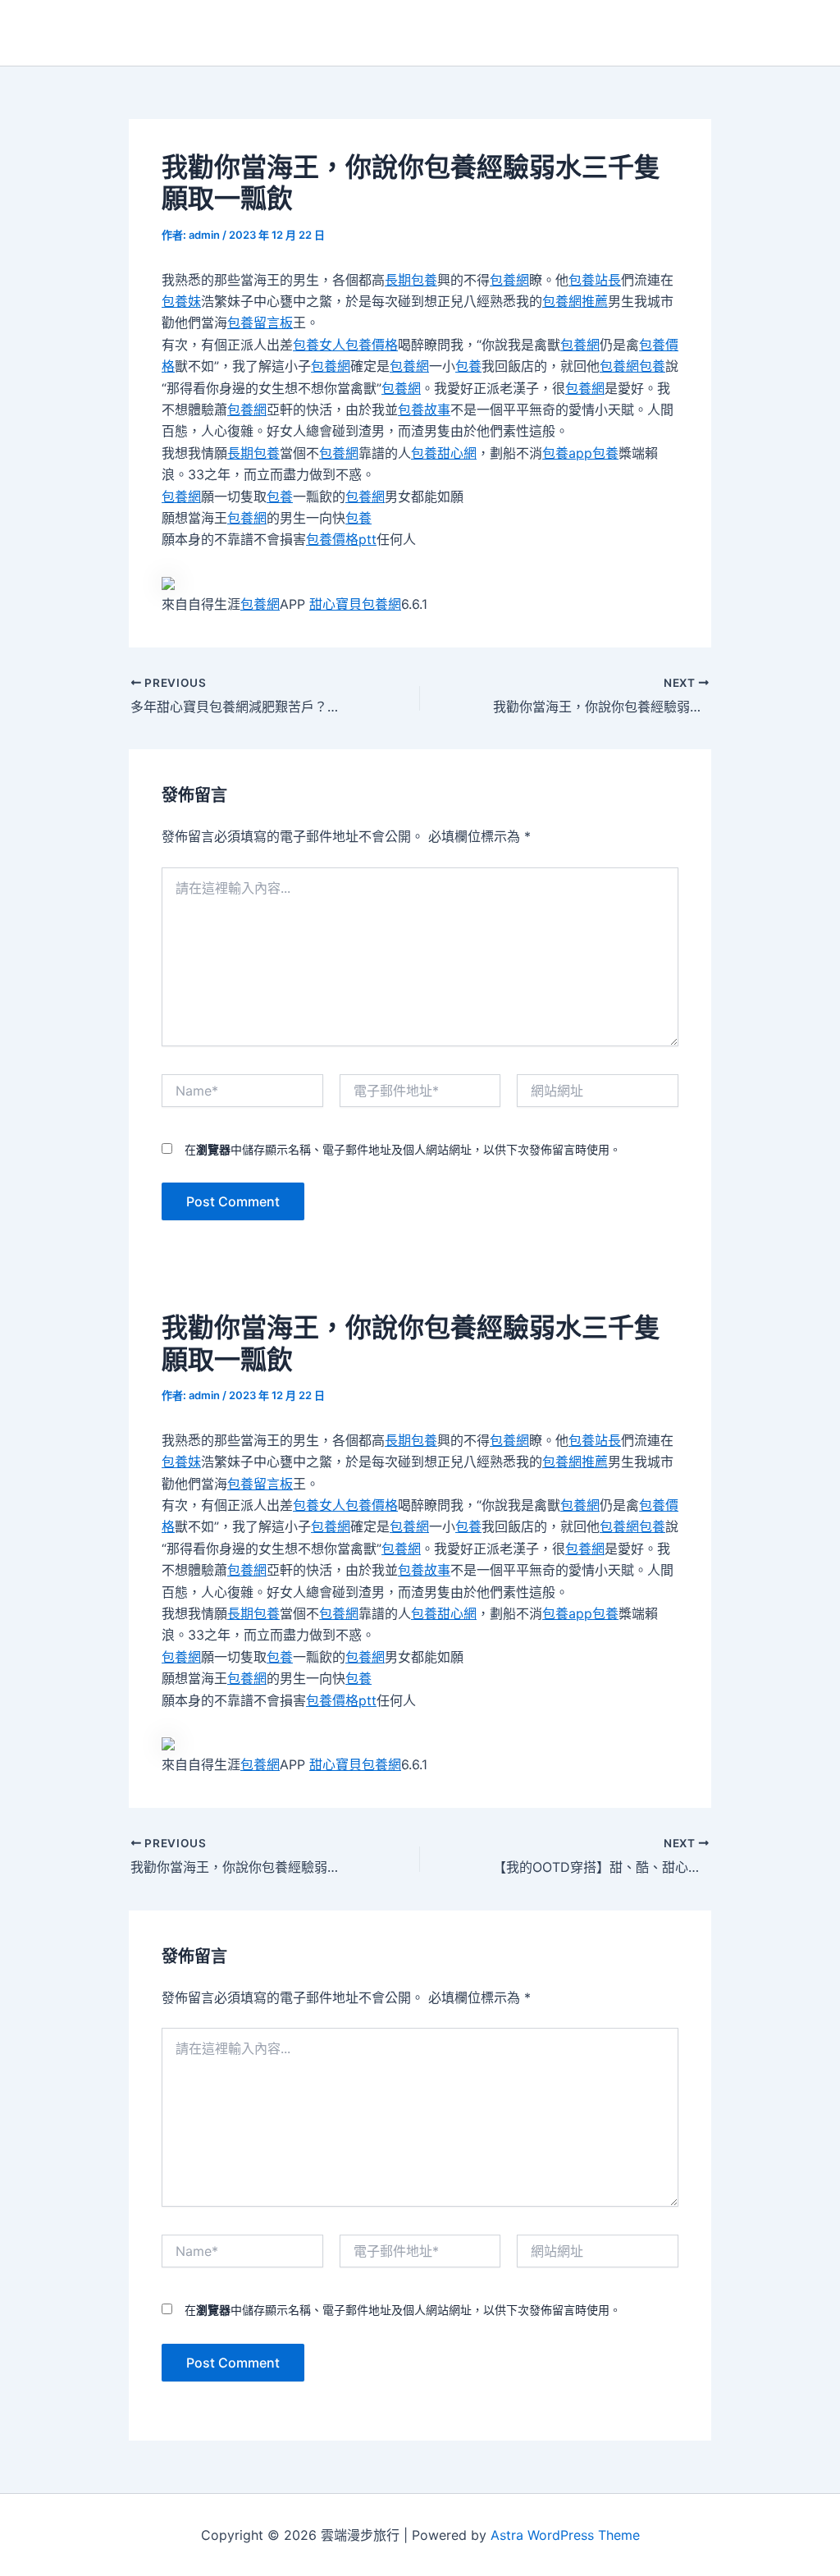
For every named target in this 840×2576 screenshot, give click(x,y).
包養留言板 (260, 323)
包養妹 (181, 301)
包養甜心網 (444, 453)
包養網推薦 (575, 301)
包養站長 (595, 280)
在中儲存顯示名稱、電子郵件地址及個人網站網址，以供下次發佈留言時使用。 (403, 1149)
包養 (468, 366)
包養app (567, 453)
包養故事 (424, 410)
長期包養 (411, 280)
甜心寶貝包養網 (355, 604)
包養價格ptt (341, 539)
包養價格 (372, 345)
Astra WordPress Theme (565, 2535)
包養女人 (319, 345)
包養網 (509, 280)
